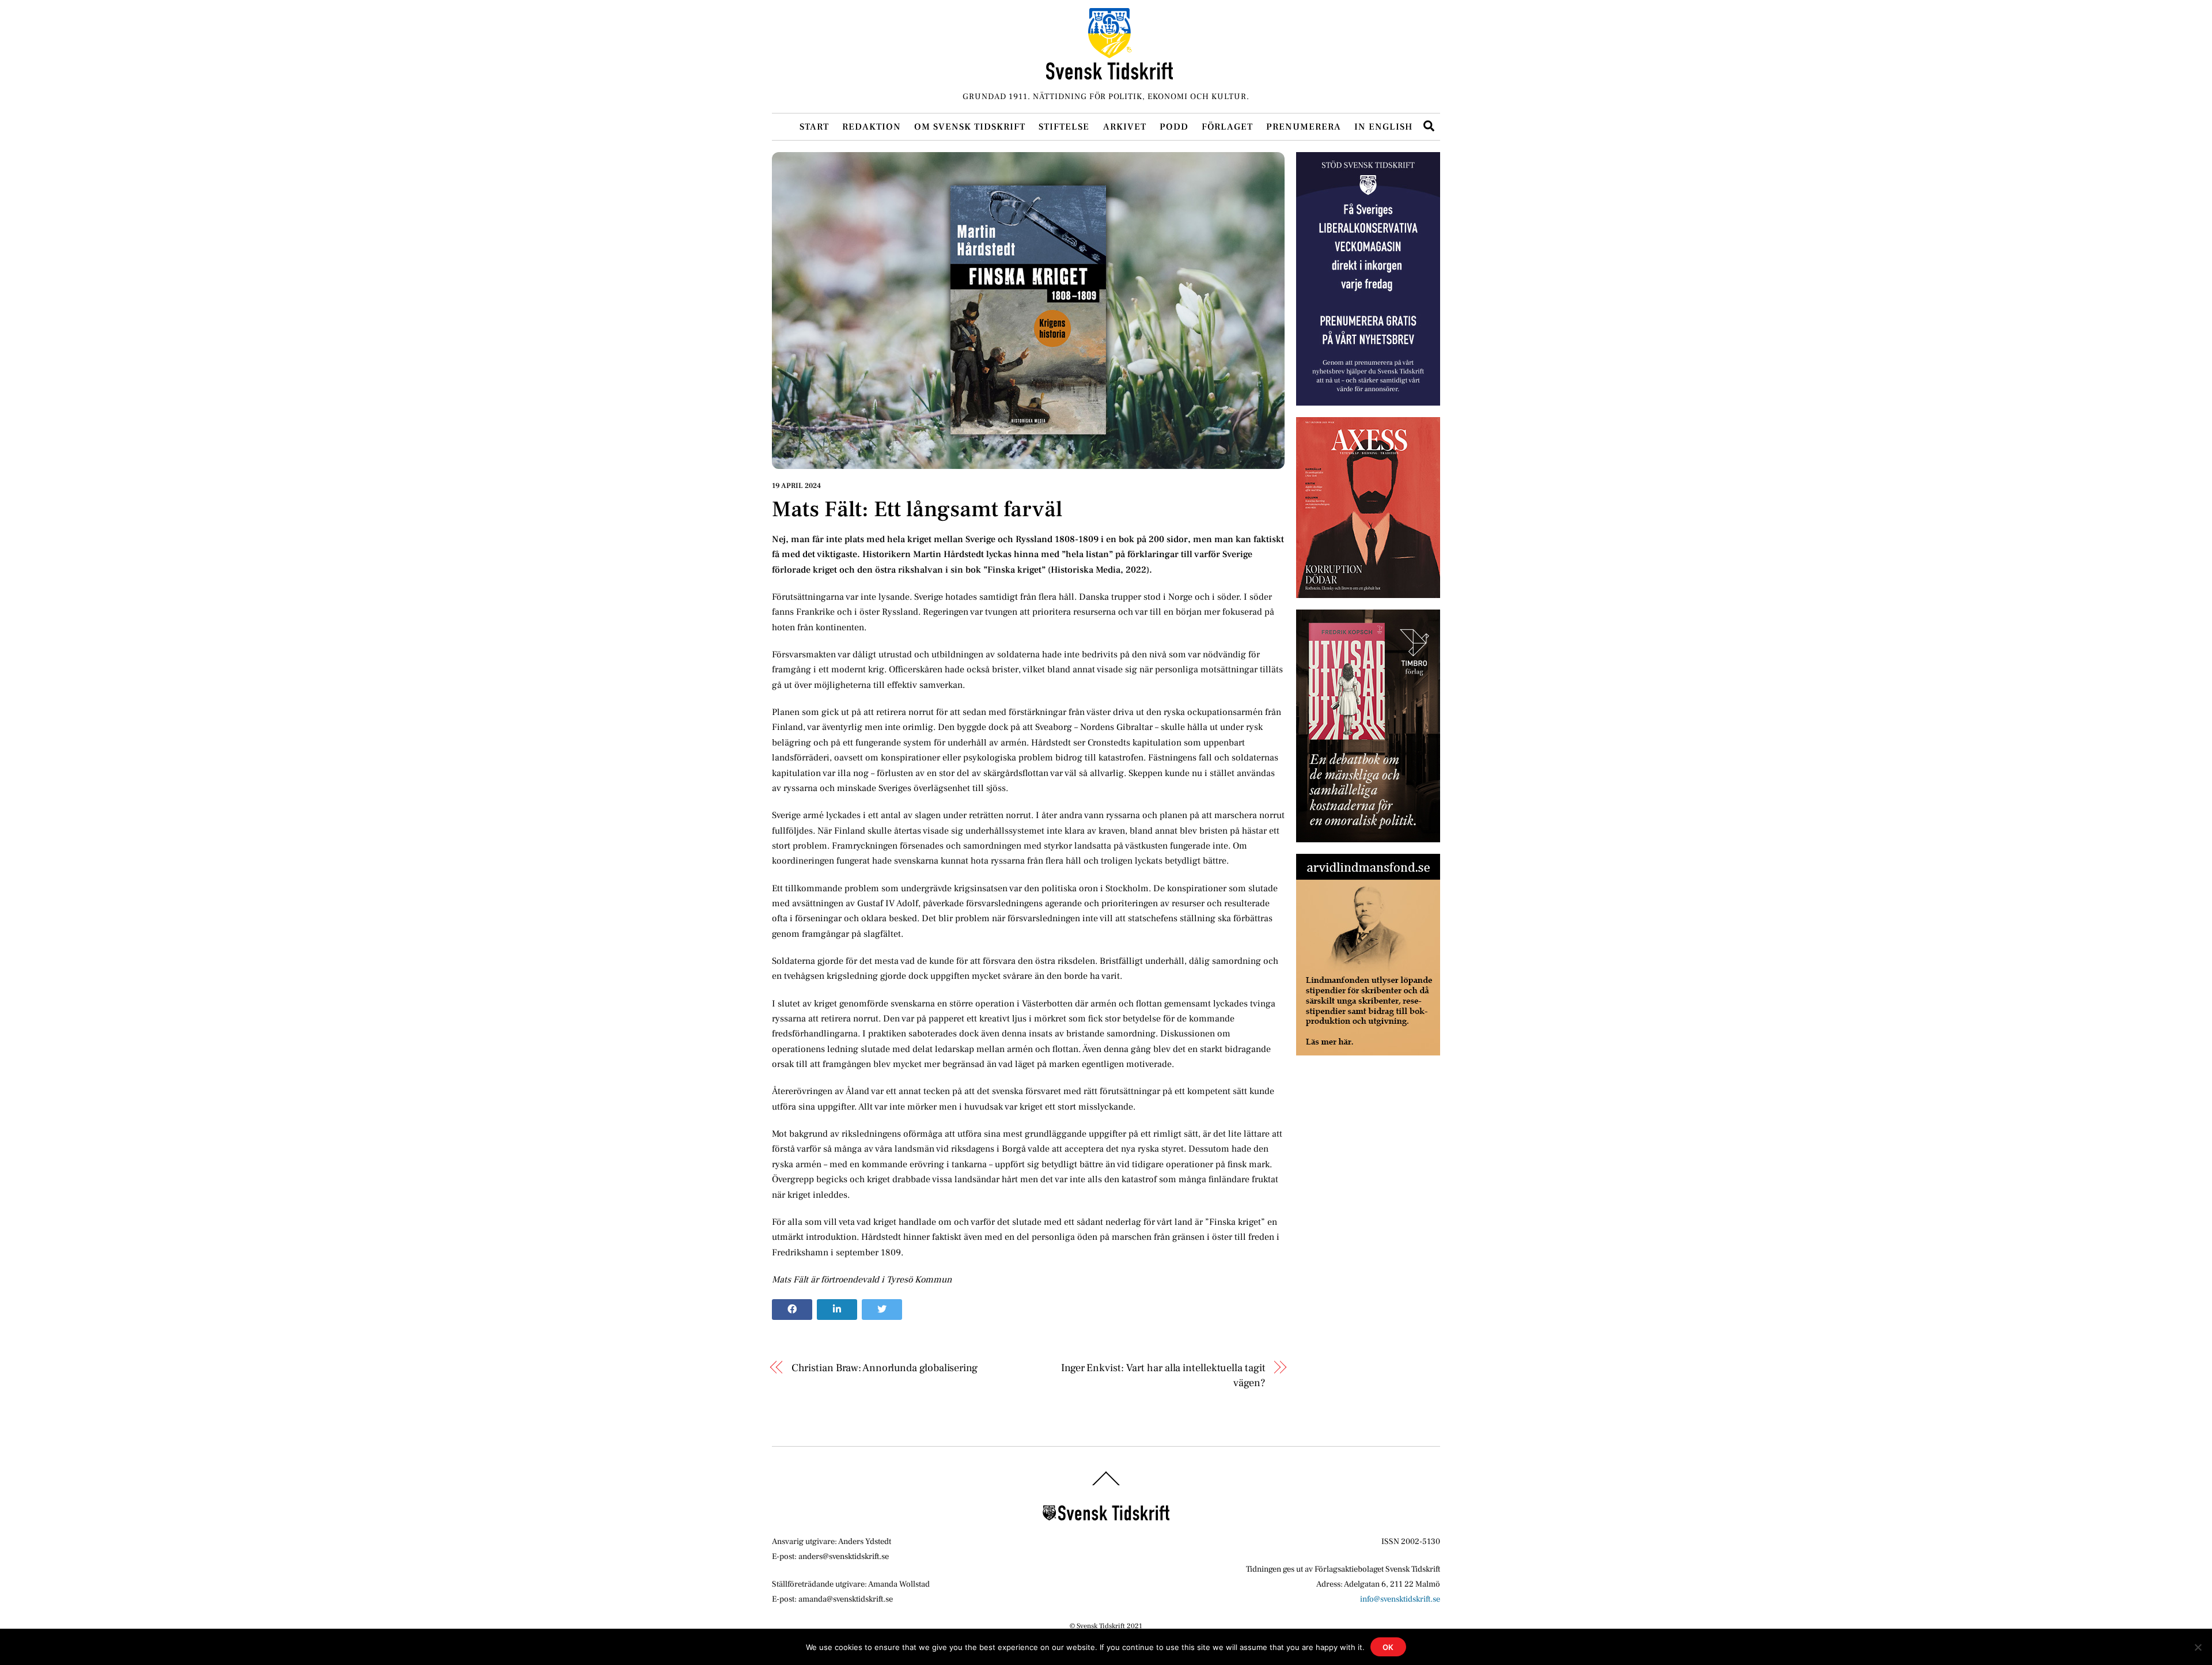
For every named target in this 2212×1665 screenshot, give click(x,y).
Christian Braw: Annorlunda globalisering (885, 1368)
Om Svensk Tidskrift (970, 127)
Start (814, 127)
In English (1383, 127)
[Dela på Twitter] (882, 1310)
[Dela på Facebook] (792, 1310)
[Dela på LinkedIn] (837, 1310)
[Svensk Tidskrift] (1109, 75)
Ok (1389, 1647)
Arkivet (1125, 127)
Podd (1174, 127)
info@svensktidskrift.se (1400, 1599)
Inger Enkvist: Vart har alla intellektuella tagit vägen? (1163, 1375)
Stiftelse (1064, 127)
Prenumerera (1304, 127)
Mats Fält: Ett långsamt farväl (917, 509)
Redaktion (872, 127)
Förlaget (1227, 127)
